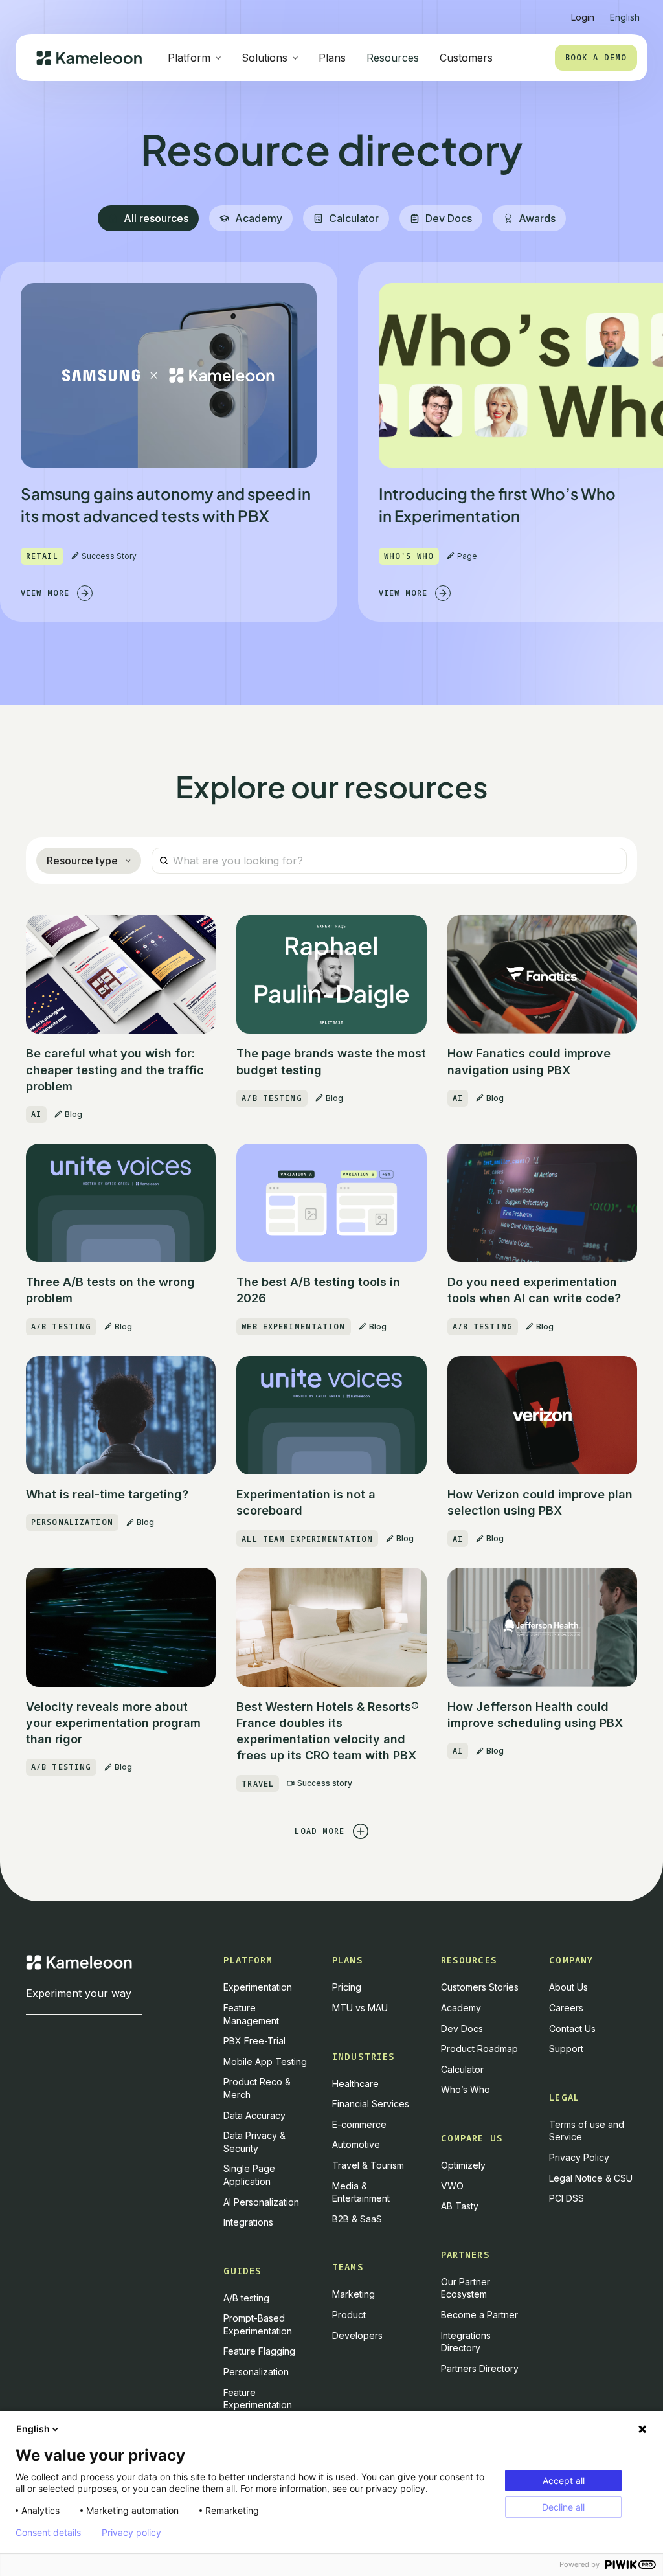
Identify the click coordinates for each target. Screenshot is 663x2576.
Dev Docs (462, 2028)
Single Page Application (249, 2175)
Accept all (564, 2480)
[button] (625, 12)
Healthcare (355, 2084)
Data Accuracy (254, 2115)
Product (349, 2315)
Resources (393, 58)
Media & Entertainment (361, 2192)
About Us (568, 1987)
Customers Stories (480, 1987)
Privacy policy (131, 2533)
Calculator (462, 2069)
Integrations (248, 2222)
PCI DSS (567, 2198)
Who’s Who (466, 2089)
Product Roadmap (479, 2049)
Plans (332, 58)
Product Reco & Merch (257, 2088)
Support (566, 2049)
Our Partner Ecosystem (466, 2288)
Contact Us (572, 2028)
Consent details (48, 2533)
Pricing (347, 1987)
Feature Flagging (259, 2351)
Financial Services (371, 2104)
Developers (357, 2335)
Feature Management (251, 2014)
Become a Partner (479, 2315)
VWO (452, 2186)
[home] (89, 58)
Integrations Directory (466, 2342)
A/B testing (246, 2298)
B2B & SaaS (357, 2219)
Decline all (563, 2507)
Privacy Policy (579, 2157)
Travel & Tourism (368, 2165)
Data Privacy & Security (254, 2142)
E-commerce (359, 2124)
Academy (461, 2008)
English (33, 2429)
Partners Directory (480, 2368)
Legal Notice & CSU (591, 2178)
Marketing (354, 2294)
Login (583, 17)
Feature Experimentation (258, 2399)
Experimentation (258, 1987)
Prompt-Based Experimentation (258, 2324)
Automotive (356, 2144)
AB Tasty (460, 2206)
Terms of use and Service (587, 2131)
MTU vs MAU (360, 2008)
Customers (466, 58)
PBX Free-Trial (254, 2041)
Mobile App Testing (265, 2062)
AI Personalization (261, 2202)
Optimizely (463, 2165)
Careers (566, 2008)
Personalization (256, 2372)
